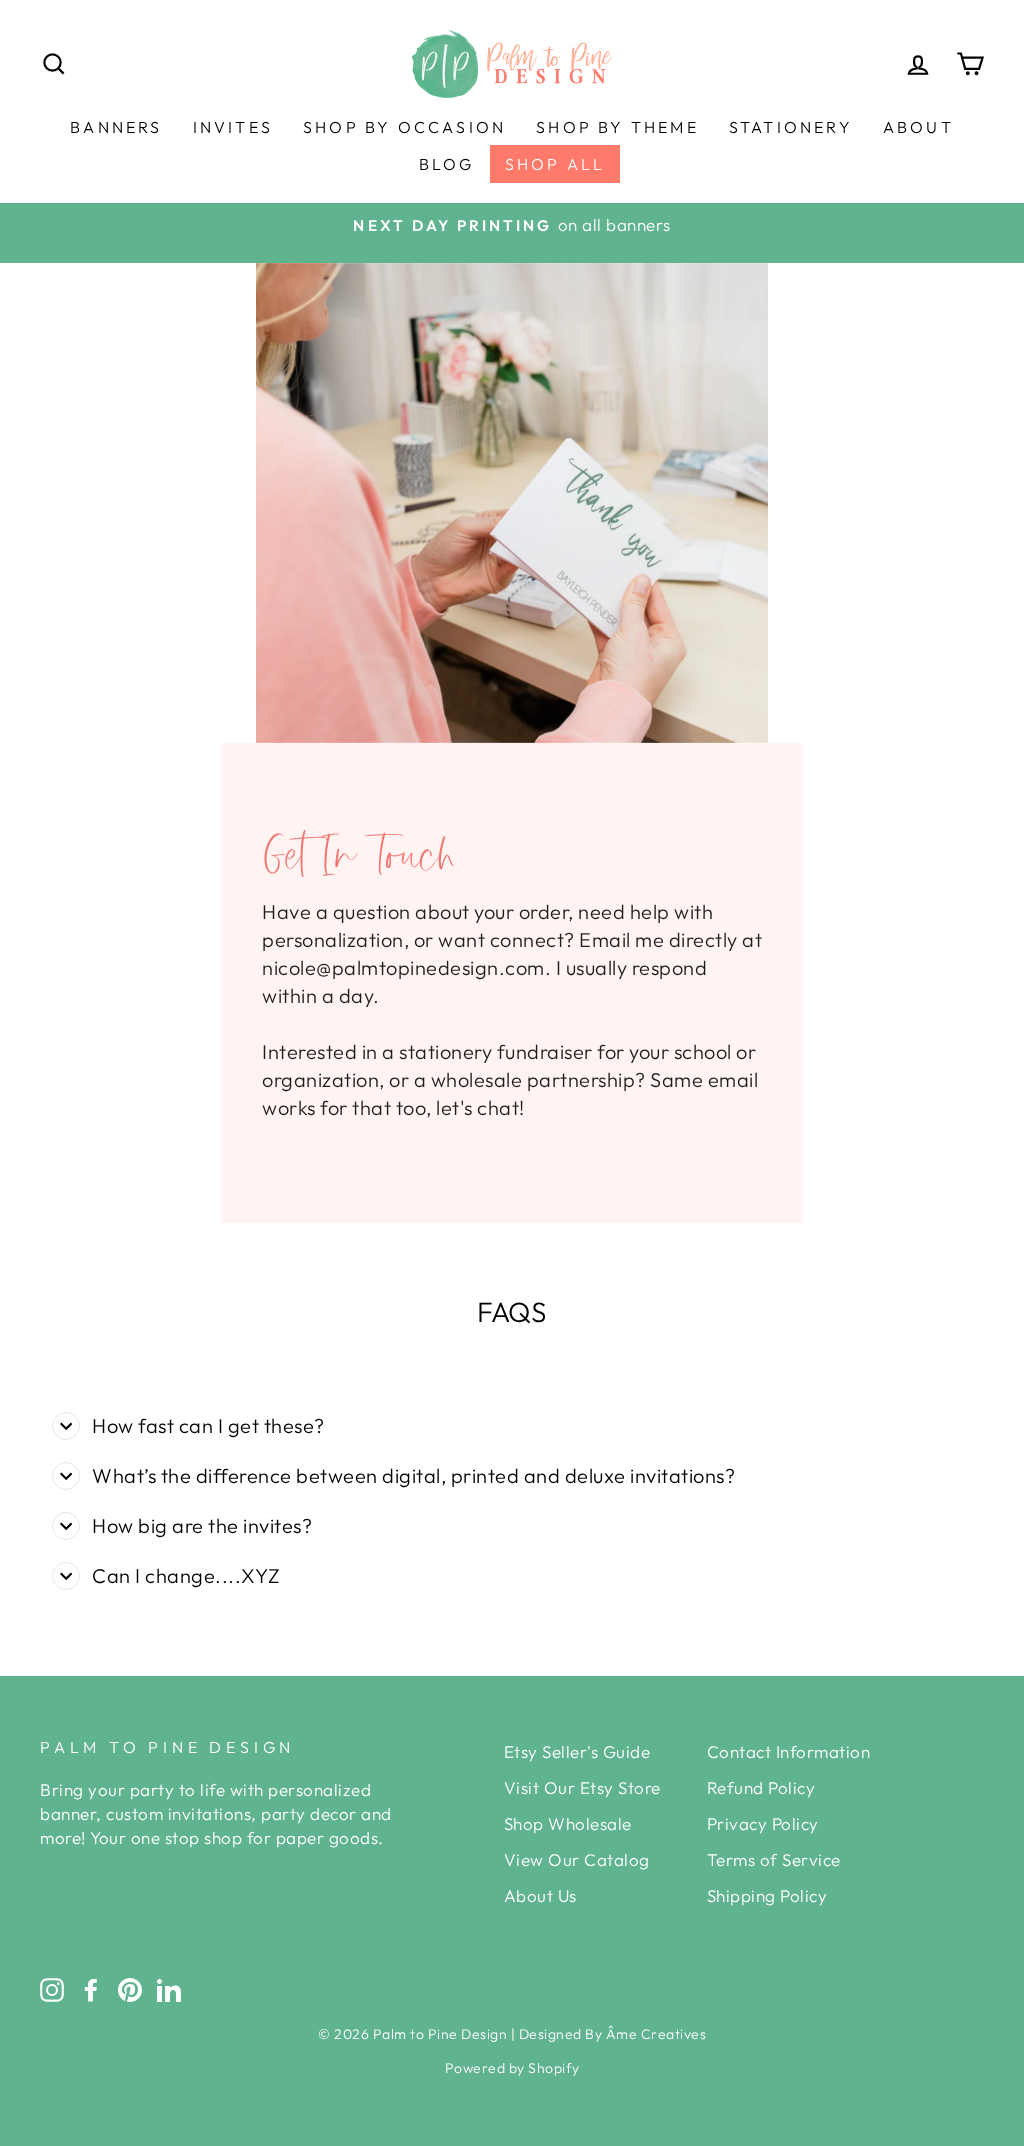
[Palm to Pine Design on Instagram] (52, 1989)
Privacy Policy (763, 1823)
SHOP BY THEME (617, 127)
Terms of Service (774, 1859)
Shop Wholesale (568, 1823)
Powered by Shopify (512, 2068)
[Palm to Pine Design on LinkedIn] (169, 1989)
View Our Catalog (577, 1859)
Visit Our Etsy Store (582, 1787)
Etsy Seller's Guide (577, 1751)
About (918, 127)
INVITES (233, 127)
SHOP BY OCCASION (404, 127)
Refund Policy (761, 1787)
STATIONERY (791, 127)
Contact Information (789, 1751)
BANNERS (116, 127)
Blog (447, 164)
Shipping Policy (767, 1895)
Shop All (555, 164)
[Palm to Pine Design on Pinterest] (130, 1989)
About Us (540, 1895)
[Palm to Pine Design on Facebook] (91, 1989)
